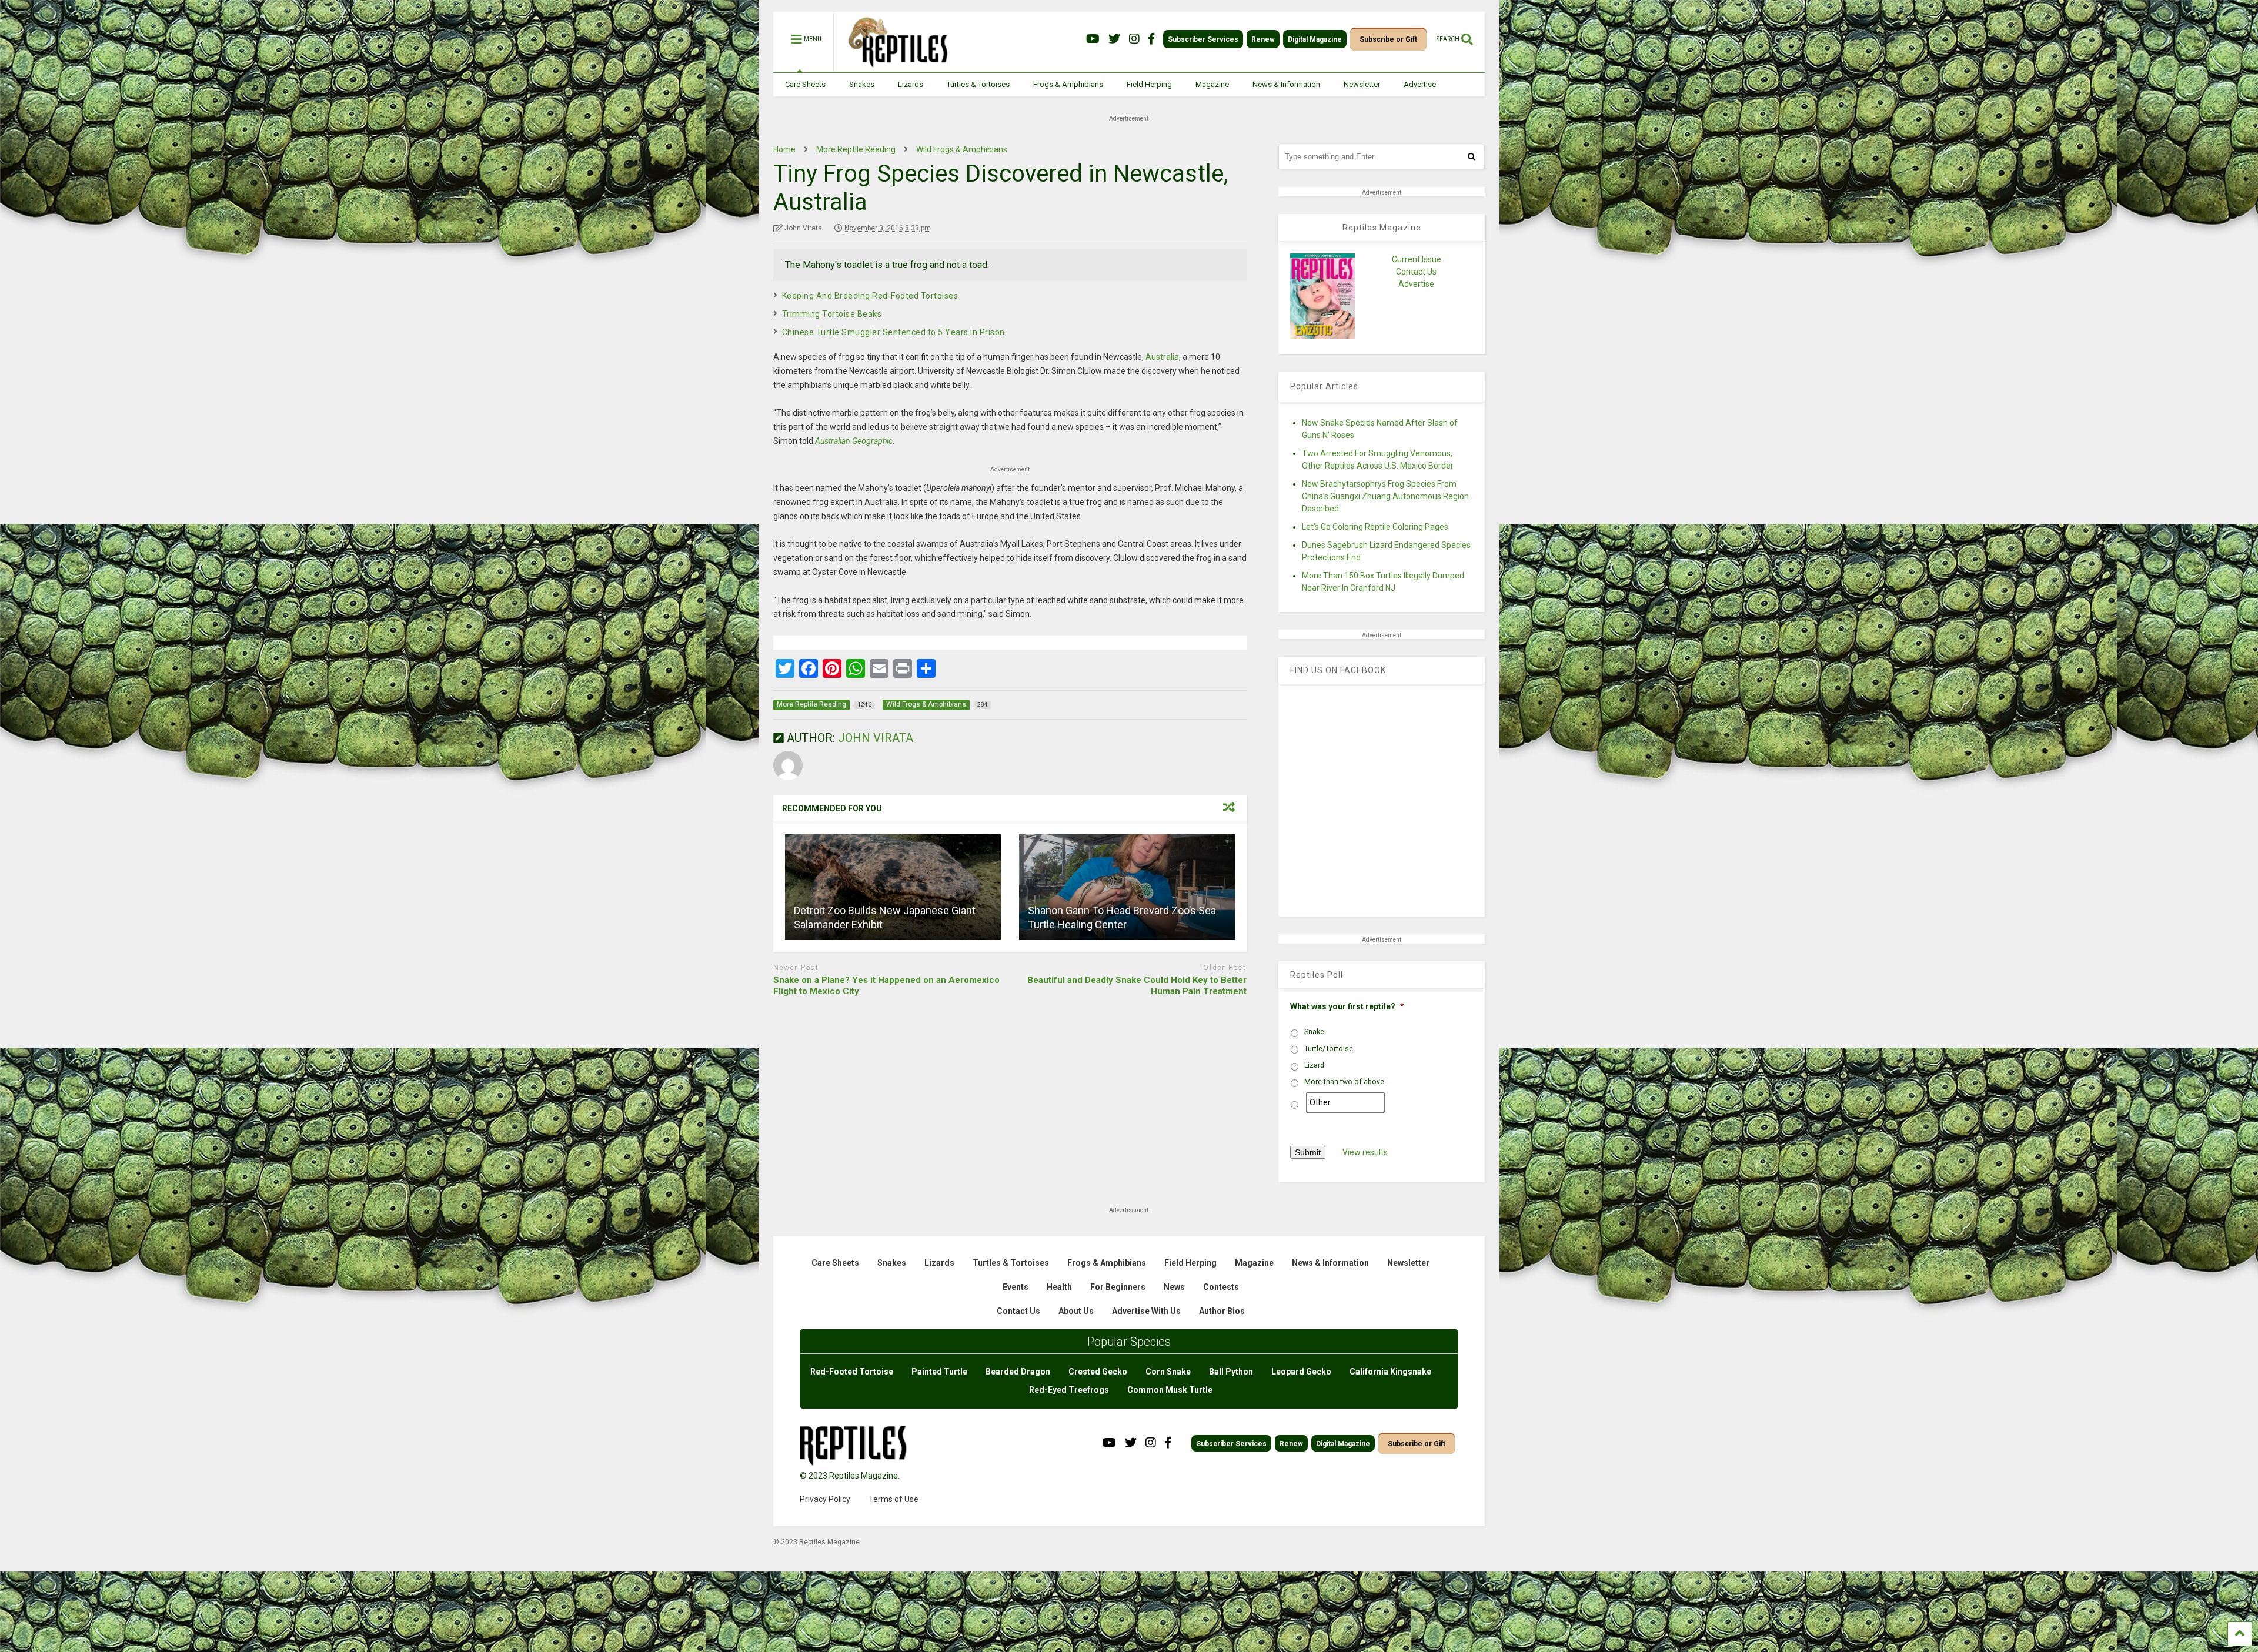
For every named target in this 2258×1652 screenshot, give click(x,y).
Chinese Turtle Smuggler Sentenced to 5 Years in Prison (893, 332)
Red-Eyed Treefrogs (1069, 1390)
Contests (1221, 1287)
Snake (1314, 1032)
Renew (1263, 39)
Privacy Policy (825, 1499)
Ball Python (1231, 1372)
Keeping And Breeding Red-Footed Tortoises (870, 296)
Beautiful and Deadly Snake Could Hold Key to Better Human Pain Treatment (1137, 986)
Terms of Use (893, 1499)
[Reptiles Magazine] (894, 66)
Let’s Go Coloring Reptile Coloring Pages (1375, 527)
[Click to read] (893, 887)
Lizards (911, 84)
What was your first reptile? (1347, 1006)
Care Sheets (805, 84)
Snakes (862, 84)
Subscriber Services (1203, 39)
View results (1365, 1152)
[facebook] (1151, 39)
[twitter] (1114, 39)
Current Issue (1417, 259)
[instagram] (1134, 39)
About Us (1076, 1311)
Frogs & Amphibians (1068, 84)
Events (1016, 1287)
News (1174, 1287)
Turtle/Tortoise (1329, 1049)
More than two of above (1344, 1082)
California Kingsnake (1390, 1372)
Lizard (1314, 1065)
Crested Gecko (1098, 1372)
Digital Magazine (1315, 39)
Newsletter (1362, 84)
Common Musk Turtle (1170, 1390)
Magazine (1212, 84)
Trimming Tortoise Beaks (832, 314)
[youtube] (1093, 39)
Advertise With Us (1146, 1311)
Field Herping (1149, 84)
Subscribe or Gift (1388, 39)
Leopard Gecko (1301, 1372)
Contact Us (1416, 272)
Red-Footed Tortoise (852, 1372)
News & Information (1286, 84)
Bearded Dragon (1018, 1372)
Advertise (1420, 84)
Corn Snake (1168, 1372)
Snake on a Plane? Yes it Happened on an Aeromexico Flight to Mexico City (886, 986)
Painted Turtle (939, 1372)
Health (1059, 1287)
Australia (1162, 357)
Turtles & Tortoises (978, 84)
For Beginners (1118, 1287)
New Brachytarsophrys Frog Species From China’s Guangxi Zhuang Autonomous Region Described (1385, 496)
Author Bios (1222, 1311)
